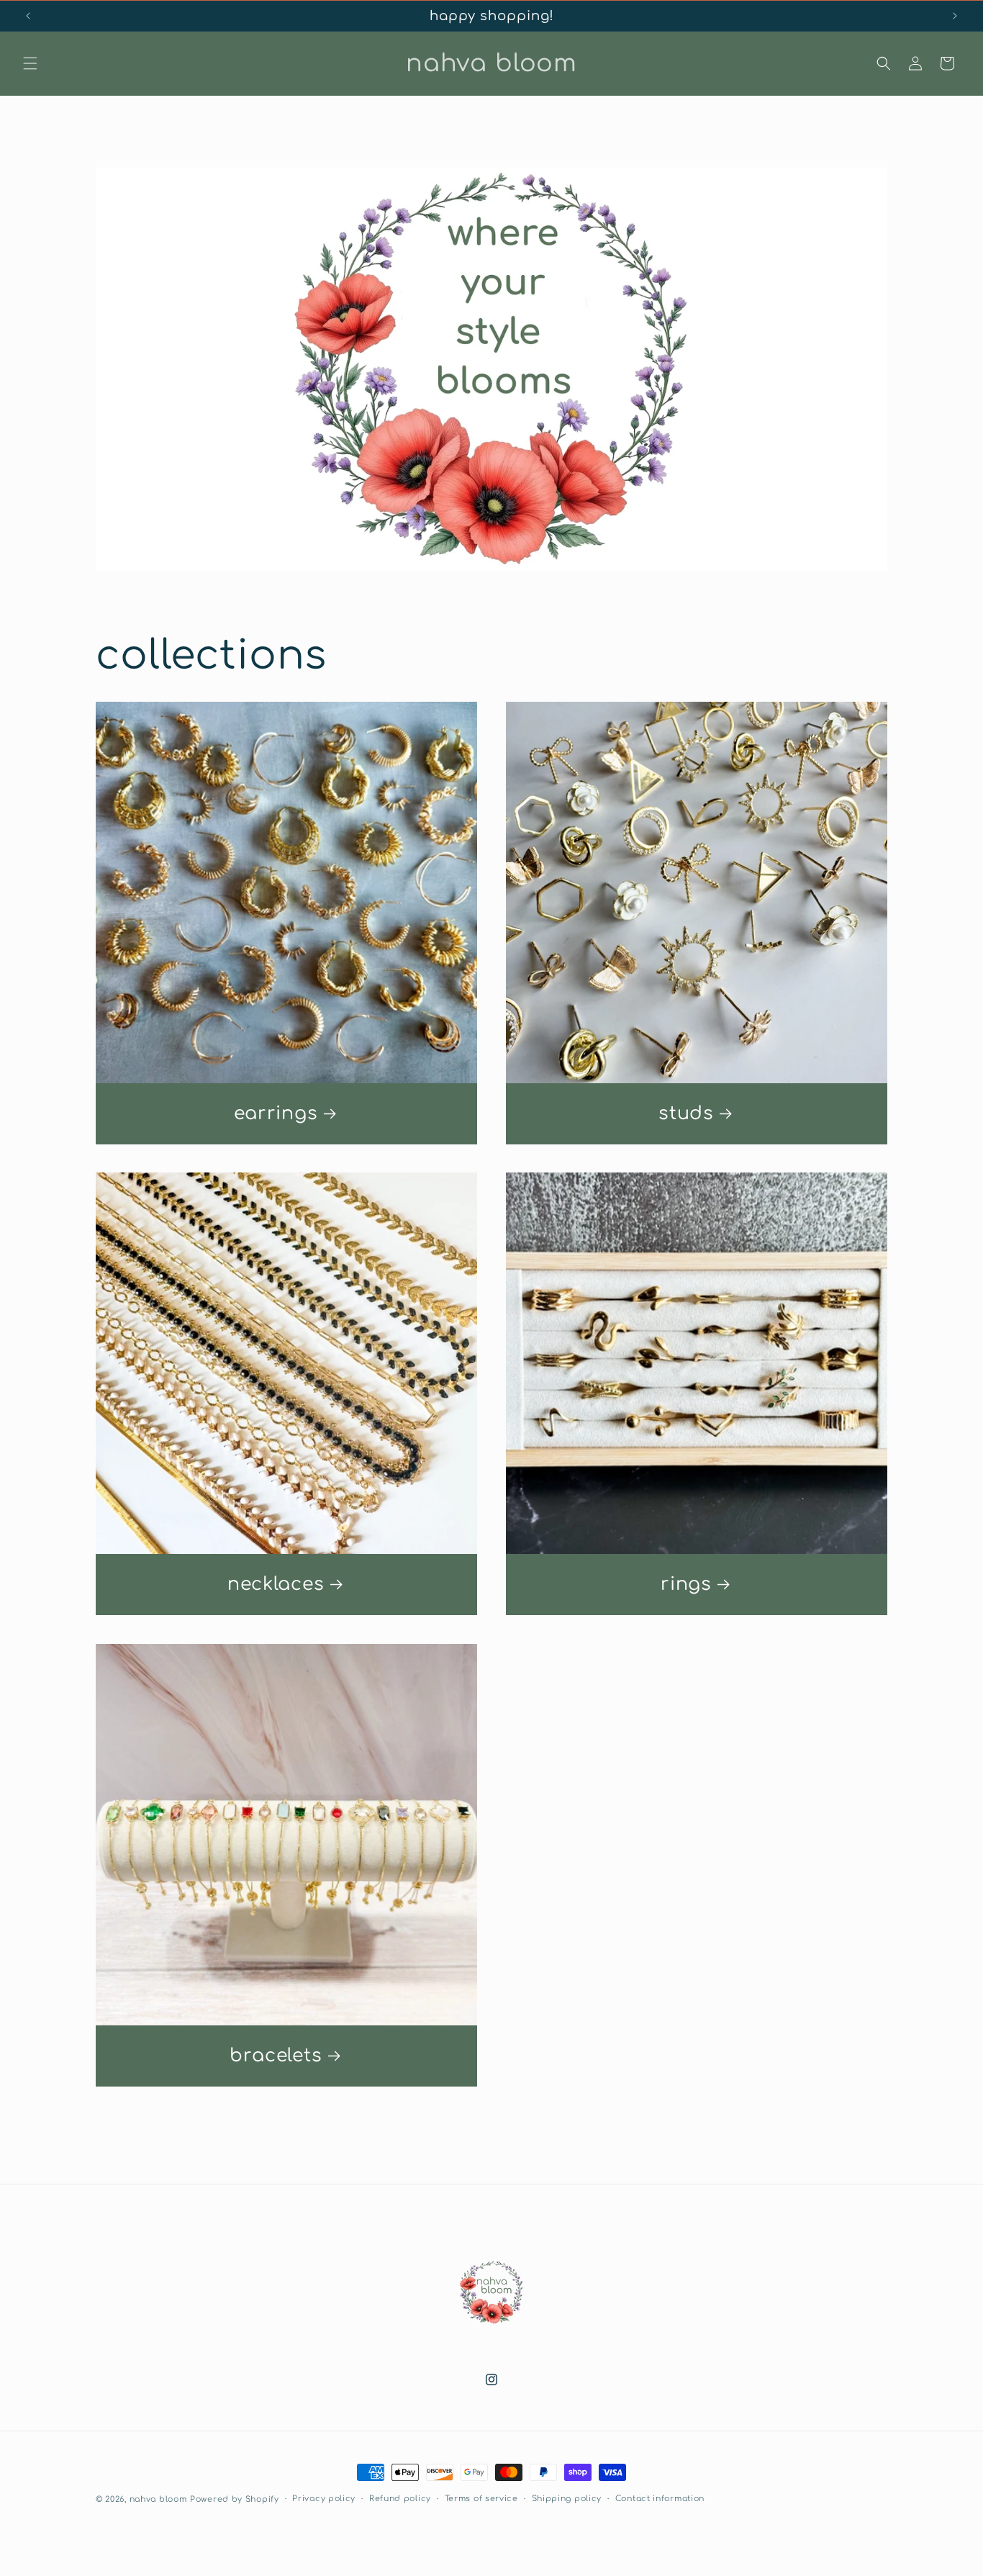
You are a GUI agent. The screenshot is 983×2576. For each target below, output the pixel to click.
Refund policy (400, 2499)
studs (686, 1113)
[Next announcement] (955, 16)
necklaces (276, 1584)
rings (686, 1584)
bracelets (276, 2056)
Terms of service (481, 2499)
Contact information (660, 2499)
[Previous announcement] (28, 16)
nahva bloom (158, 2499)
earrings (276, 1113)
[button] (30, 63)
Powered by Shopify (235, 2499)
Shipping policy (567, 2499)
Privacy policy (324, 2499)
